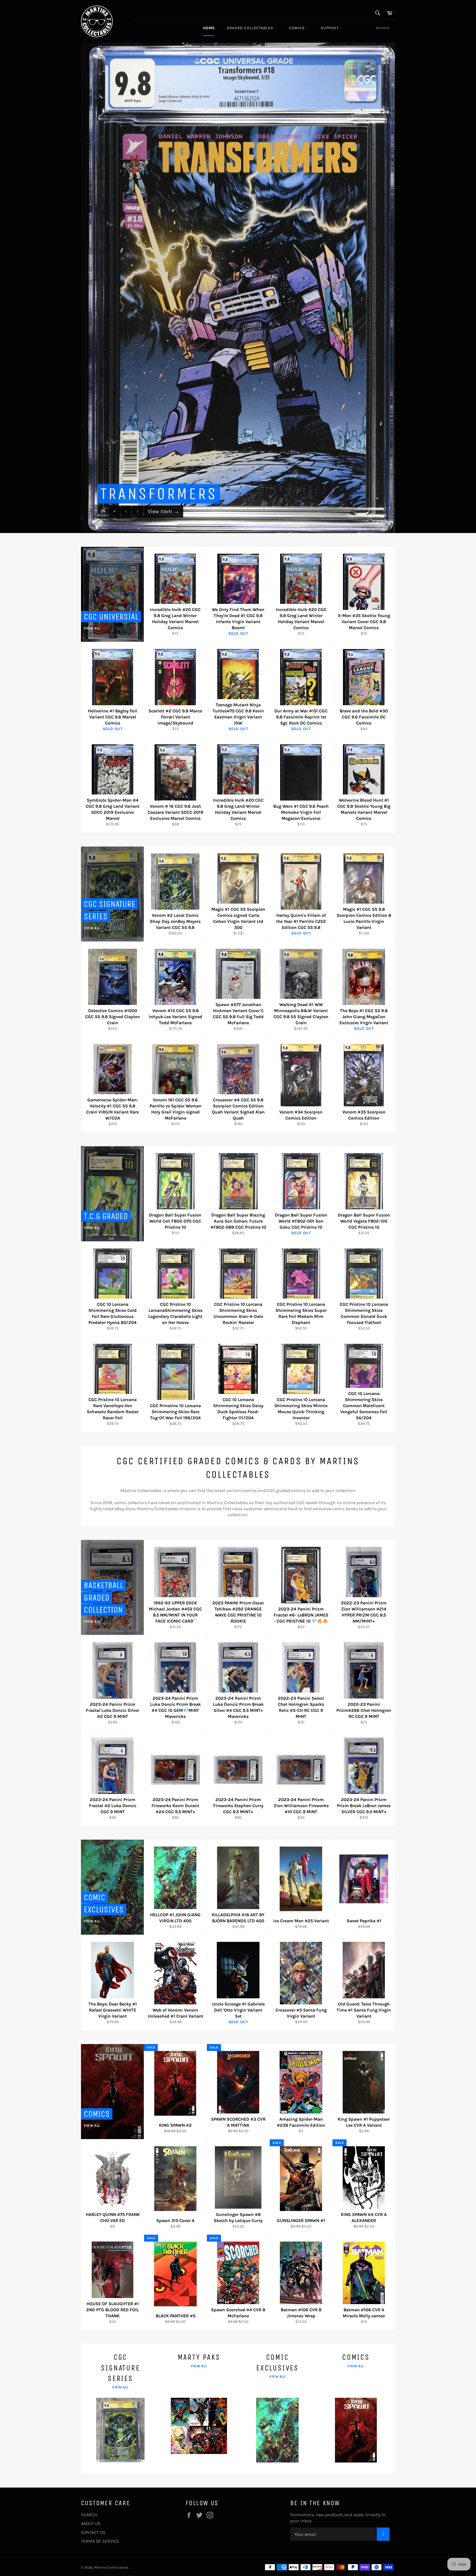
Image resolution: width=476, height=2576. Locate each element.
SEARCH (89, 2515)
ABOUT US (91, 2524)
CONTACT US (93, 2532)
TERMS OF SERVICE (100, 2541)
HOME (209, 28)
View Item (163, 521)
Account (383, 28)
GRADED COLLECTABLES (251, 28)
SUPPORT (330, 28)
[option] (238, 288)
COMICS (297, 28)
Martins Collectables (111, 2567)
